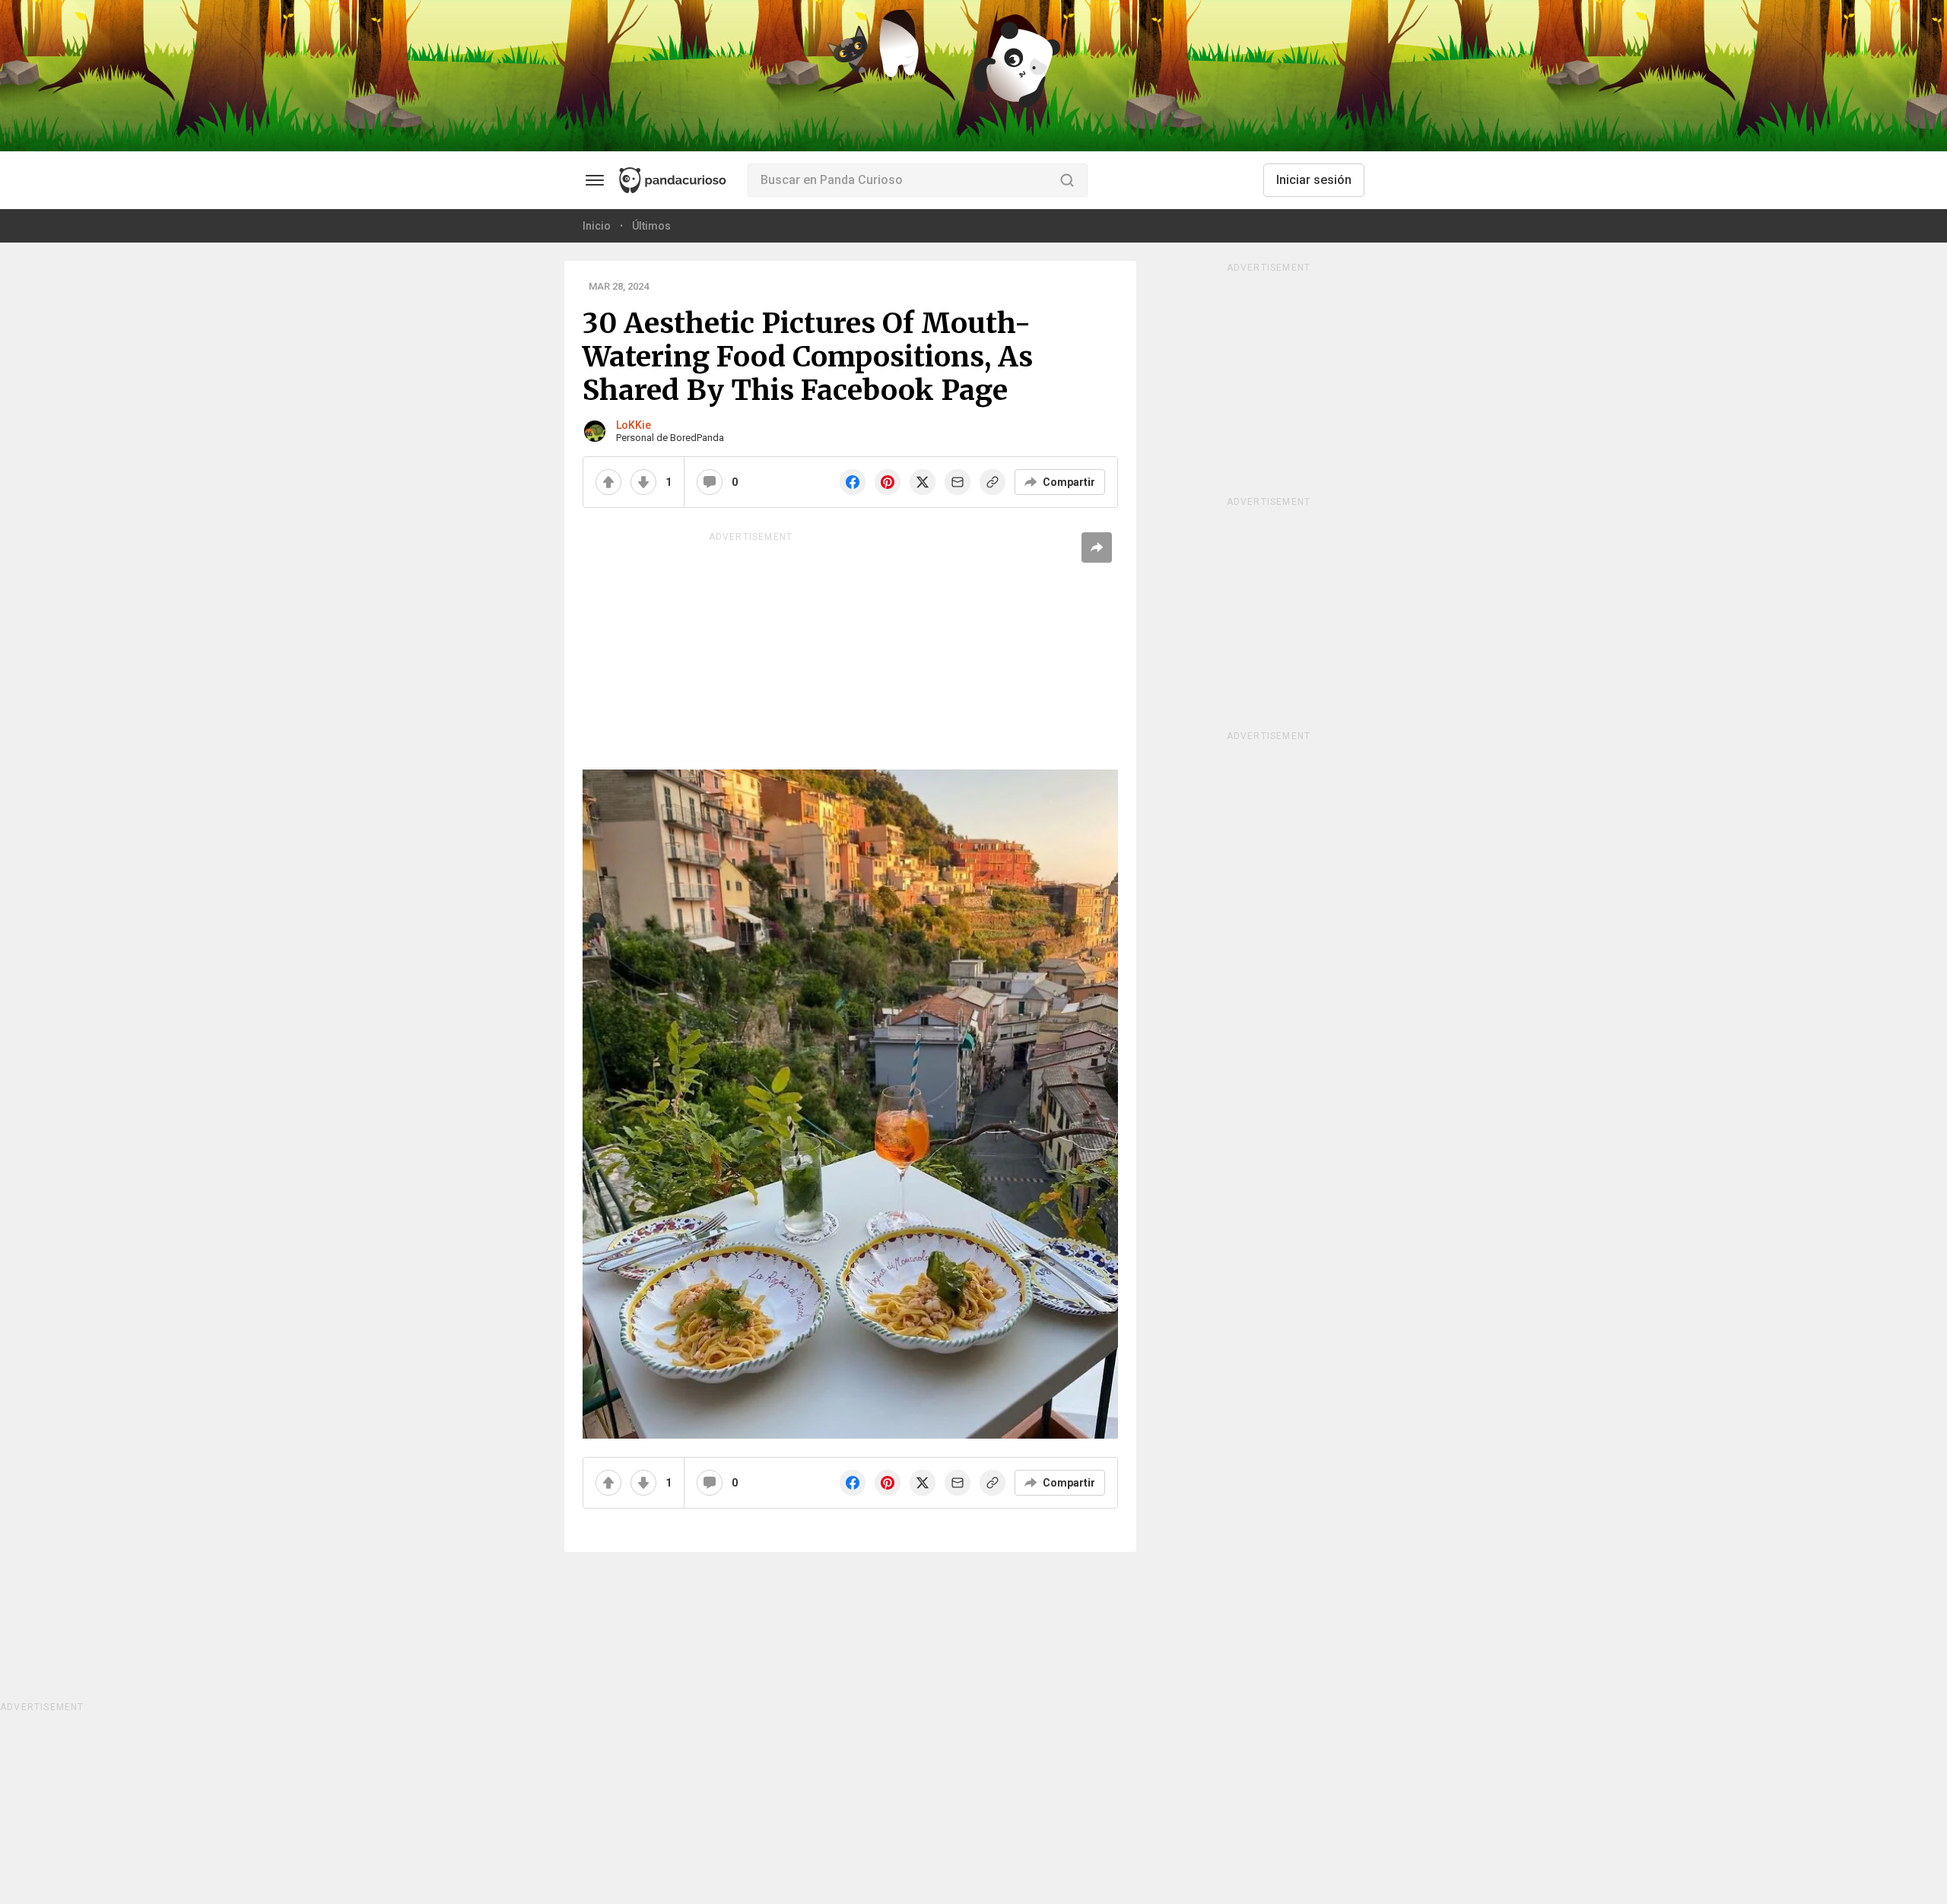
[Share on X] (923, 482)
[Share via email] (958, 482)
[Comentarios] (710, 482)
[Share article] (1097, 547)
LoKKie (634, 425)
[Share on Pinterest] (888, 482)
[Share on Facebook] (853, 482)
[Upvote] (608, 482)
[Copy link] (993, 482)
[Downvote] (643, 482)
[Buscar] (1067, 180)
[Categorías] (595, 180)
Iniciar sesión (1314, 180)
